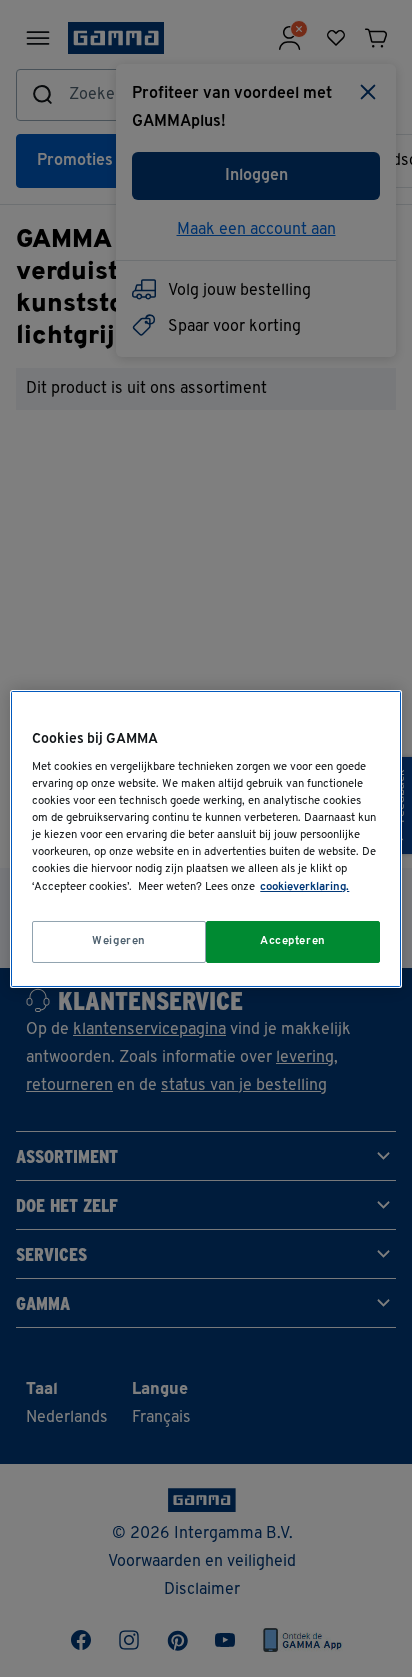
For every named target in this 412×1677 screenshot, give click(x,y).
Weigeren (119, 941)
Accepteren (293, 941)
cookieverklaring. (304, 887)
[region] (205, 838)
